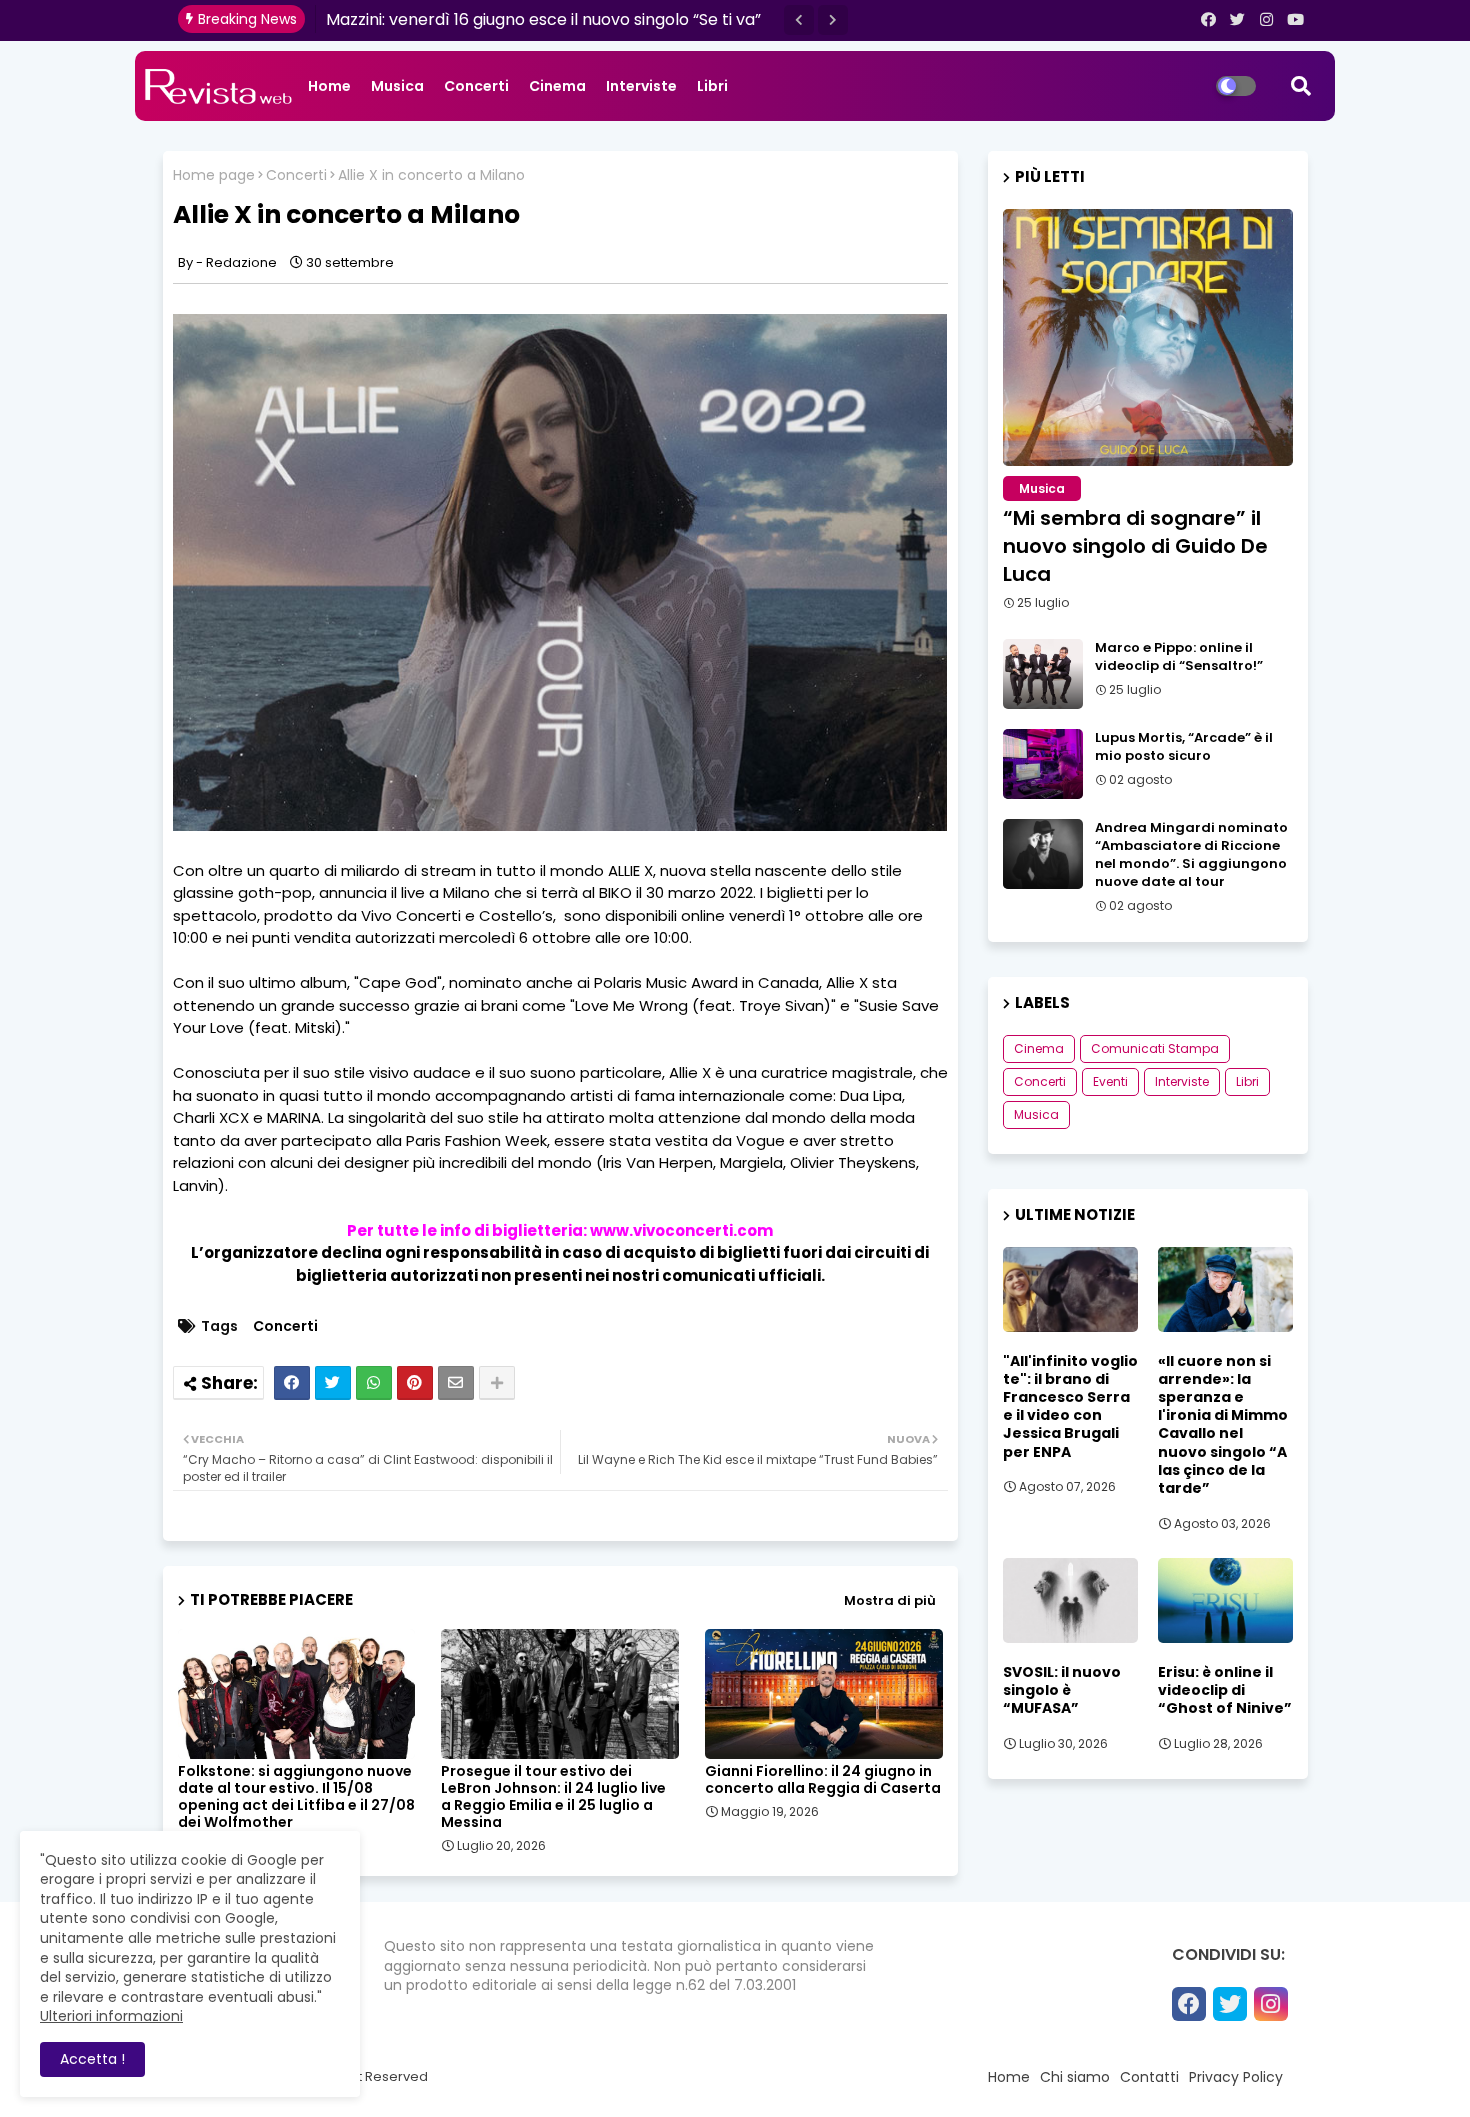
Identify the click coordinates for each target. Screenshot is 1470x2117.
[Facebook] (292, 1383)
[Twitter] (333, 1383)
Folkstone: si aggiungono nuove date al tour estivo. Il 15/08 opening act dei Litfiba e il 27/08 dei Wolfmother (296, 1797)
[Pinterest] (415, 1383)
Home (329, 86)
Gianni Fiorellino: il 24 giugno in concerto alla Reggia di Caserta (823, 1780)
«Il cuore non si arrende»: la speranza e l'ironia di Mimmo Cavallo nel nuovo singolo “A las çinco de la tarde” (1223, 1425)
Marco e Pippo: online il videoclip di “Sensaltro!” (1179, 657)
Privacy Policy (1236, 2077)
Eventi (1110, 1081)
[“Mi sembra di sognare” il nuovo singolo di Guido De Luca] (1148, 337)
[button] (799, 20)
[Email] (456, 1383)
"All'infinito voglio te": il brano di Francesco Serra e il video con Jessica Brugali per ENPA (1070, 1406)
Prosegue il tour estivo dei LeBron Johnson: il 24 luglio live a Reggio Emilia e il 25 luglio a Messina (553, 1797)
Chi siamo (1075, 2077)
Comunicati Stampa (1155, 1048)
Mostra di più (890, 1600)
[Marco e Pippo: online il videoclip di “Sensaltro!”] (1043, 674)
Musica (397, 86)
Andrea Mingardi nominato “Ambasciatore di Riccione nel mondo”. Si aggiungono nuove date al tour (1191, 855)
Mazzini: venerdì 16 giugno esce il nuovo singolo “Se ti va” (543, 19)
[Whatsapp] (374, 1383)
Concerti (476, 86)
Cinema (557, 86)
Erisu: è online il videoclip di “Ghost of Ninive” (1225, 1690)
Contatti (1149, 2077)
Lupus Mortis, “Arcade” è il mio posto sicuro (1184, 747)
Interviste (641, 86)
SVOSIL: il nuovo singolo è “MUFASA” (1062, 1690)
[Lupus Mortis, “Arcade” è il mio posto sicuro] (1043, 764)
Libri (712, 86)
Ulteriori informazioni (111, 2016)
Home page (214, 175)
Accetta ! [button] (92, 2059)
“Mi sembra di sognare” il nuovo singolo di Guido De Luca (1135, 546)
